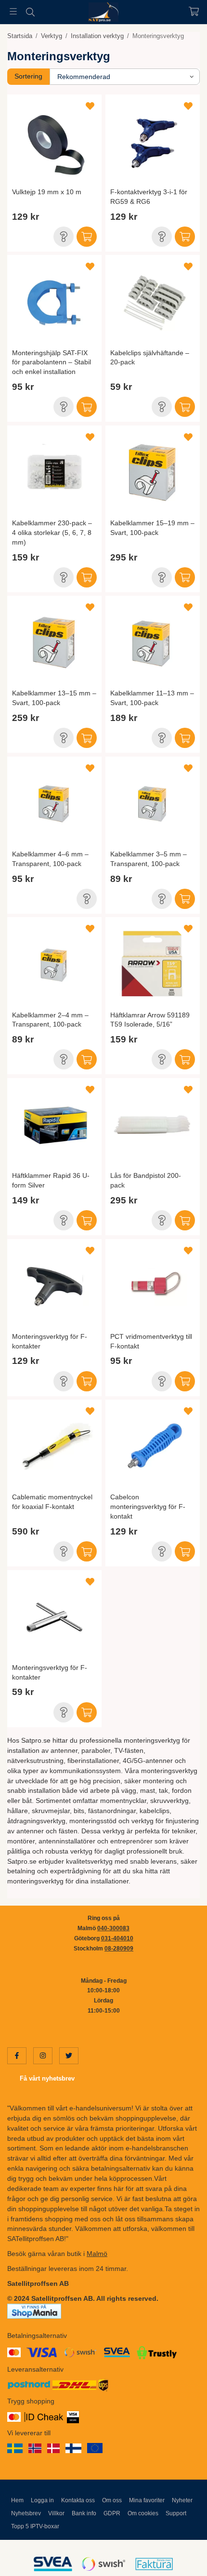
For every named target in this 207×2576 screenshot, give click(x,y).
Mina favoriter (147, 2500)
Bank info (84, 2513)
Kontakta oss (78, 2500)
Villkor (56, 2513)
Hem (17, 2500)
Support (176, 2513)
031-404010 (117, 1938)
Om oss (112, 2500)
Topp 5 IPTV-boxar (35, 2526)
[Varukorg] (194, 11)
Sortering (28, 76)
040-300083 (113, 1928)
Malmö (97, 2254)
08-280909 (119, 1949)
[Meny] (13, 11)
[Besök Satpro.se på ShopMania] (34, 2310)
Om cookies (143, 2513)
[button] (64, 237)
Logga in (42, 2500)
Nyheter (182, 2500)
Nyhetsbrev (26, 2513)
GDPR (112, 2513)
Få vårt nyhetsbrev (47, 2078)
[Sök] (30, 12)
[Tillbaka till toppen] (179, 2556)
